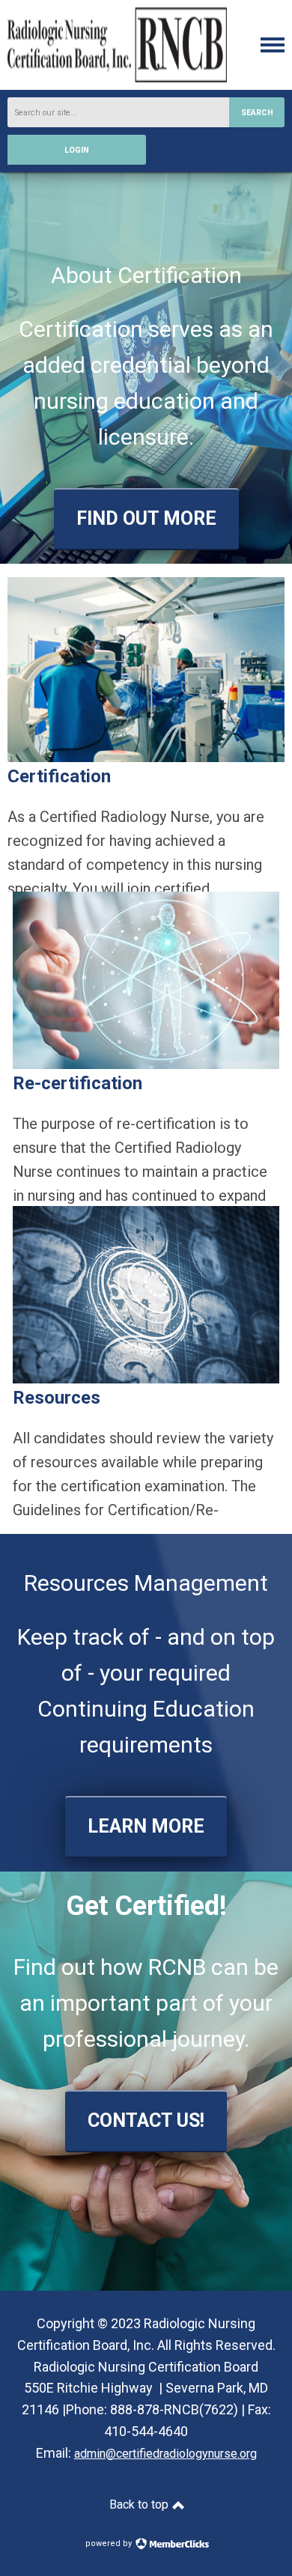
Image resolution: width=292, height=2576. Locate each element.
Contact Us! (146, 2120)
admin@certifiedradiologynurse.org (165, 2454)
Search (257, 113)
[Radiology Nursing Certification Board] (117, 78)
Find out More (146, 518)
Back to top (140, 2505)
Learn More (146, 1826)
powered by (110, 2543)
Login (77, 150)
